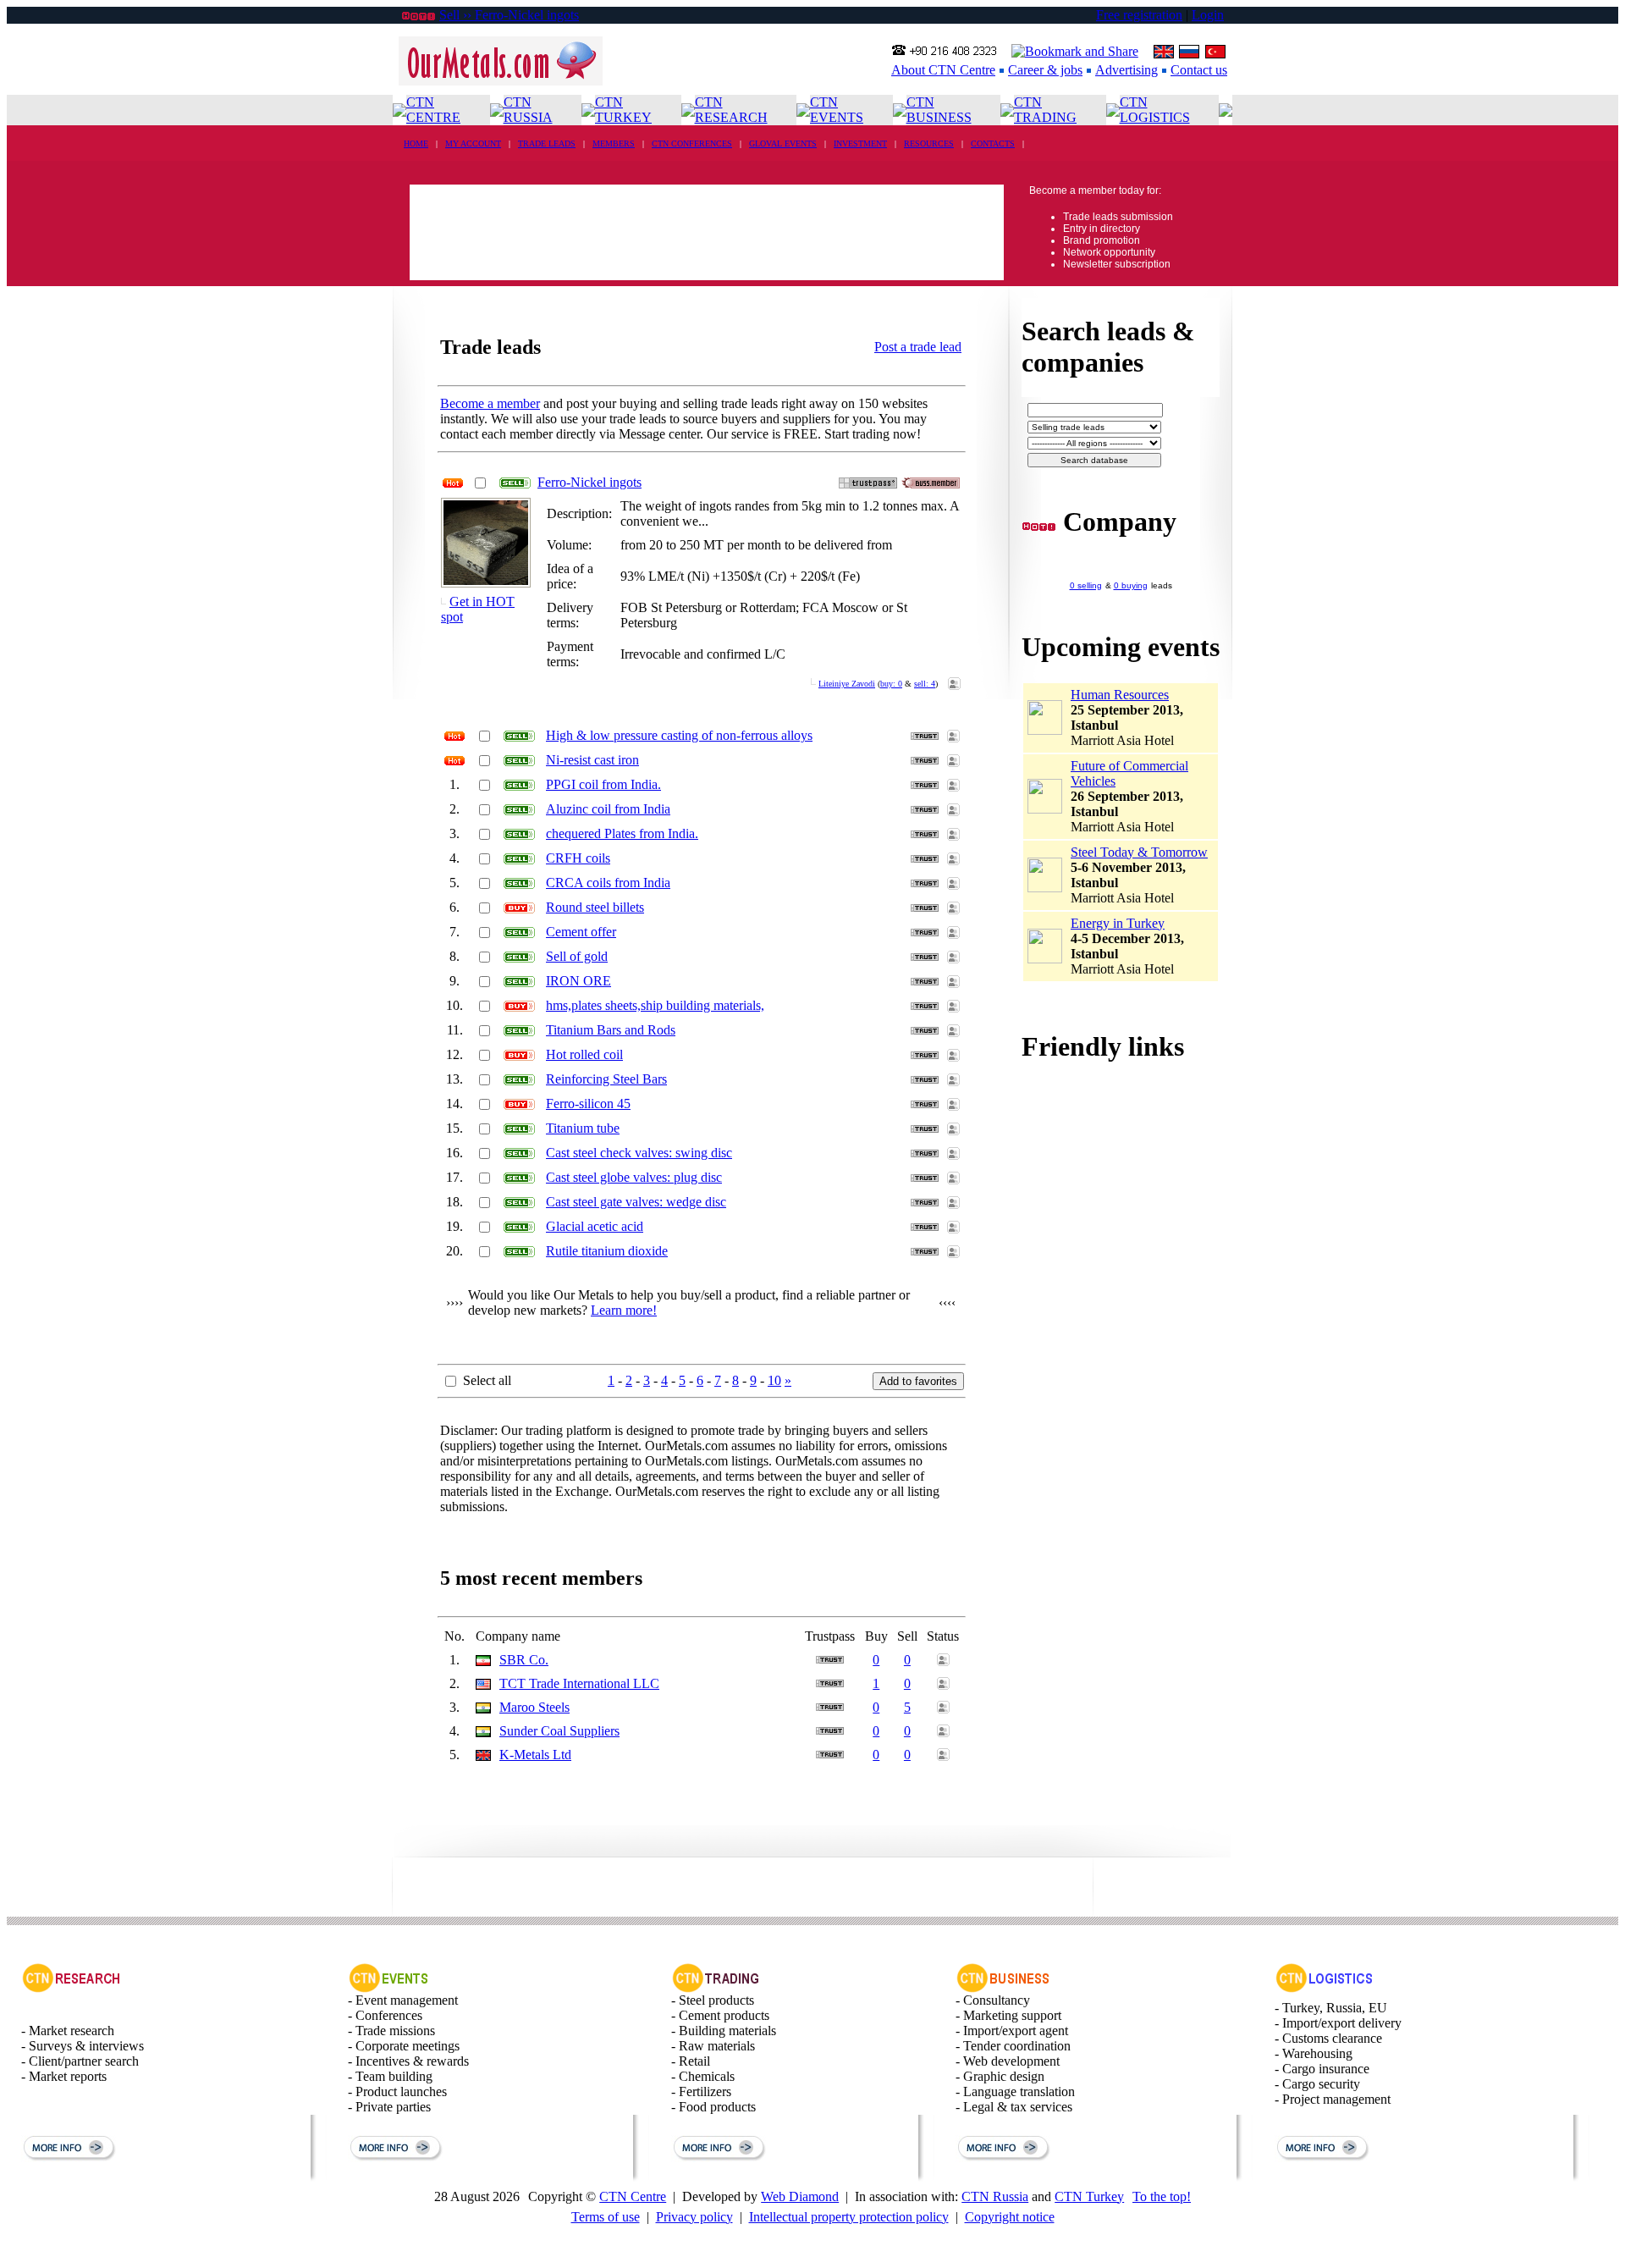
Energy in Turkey (1118, 923)
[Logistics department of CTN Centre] (1325, 1988)
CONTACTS (993, 143)
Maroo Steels (534, 1707)
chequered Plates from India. (622, 833)
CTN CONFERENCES (692, 143)
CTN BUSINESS (939, 110)
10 (774, 1380)
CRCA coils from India (608, 883)
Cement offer (581, 932)
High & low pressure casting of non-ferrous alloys (679, 735)
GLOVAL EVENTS (783, 143)
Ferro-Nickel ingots (589, 482)
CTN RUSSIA (528, 110)
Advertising (1126, 70)
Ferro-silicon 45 (588, 1104)
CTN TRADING (1045, 110)
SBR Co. (524, 1660)
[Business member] (931, 484)
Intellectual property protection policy (849, 2217)
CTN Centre (633, 2196)
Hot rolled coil (584, 1054)
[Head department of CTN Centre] (1003, 1988)
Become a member (490, 403)
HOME (416, 143)
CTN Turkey (1089, 2196)
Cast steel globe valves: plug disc (634, 1177)
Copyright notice (1010, 2217)
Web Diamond (800, 2196)
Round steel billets (595, 907)
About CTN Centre (943, 70)
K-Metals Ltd (535, 1755)
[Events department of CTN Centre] (388, 1988)
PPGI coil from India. (603, 784)
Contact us (1199, 70)
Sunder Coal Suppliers (559, 1731)
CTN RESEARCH (731, 110)
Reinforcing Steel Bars (606, 1079)
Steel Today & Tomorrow (1139, 852)
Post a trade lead (918, 347)
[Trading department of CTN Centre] (716, 1988)
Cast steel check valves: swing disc (639, 1153)
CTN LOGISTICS (1155, 110)
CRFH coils (578, 858)
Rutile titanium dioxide (607, 1251)
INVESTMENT (860, 143)
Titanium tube (583, 1128)
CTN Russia (995, 2196)
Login (1208, 15)
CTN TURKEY (623, 110)
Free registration (1139, 15)
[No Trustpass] (868, 484)
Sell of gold (577, 956)
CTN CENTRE (433, 110)
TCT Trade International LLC (579, 1683)
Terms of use (606, 2217)
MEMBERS (614, 143)
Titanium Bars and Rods (611, 1030)
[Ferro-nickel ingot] (486, 580)
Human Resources (1120, 695)
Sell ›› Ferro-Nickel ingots (509, 15)
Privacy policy (694, 2217)
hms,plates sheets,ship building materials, (655, 1005)
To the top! (1162, 2196)
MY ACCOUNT (473, 143)
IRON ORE (578, 981)
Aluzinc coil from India (608, 809)
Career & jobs (1045, 70)
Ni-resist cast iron (592, 760)
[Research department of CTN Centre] (71, 1988)
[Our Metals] (501, 81)
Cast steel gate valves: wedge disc (636, 1202)
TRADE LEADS (547, 143)
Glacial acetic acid (595, 1226)
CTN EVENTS (837, 110)
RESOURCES (929, 143)
